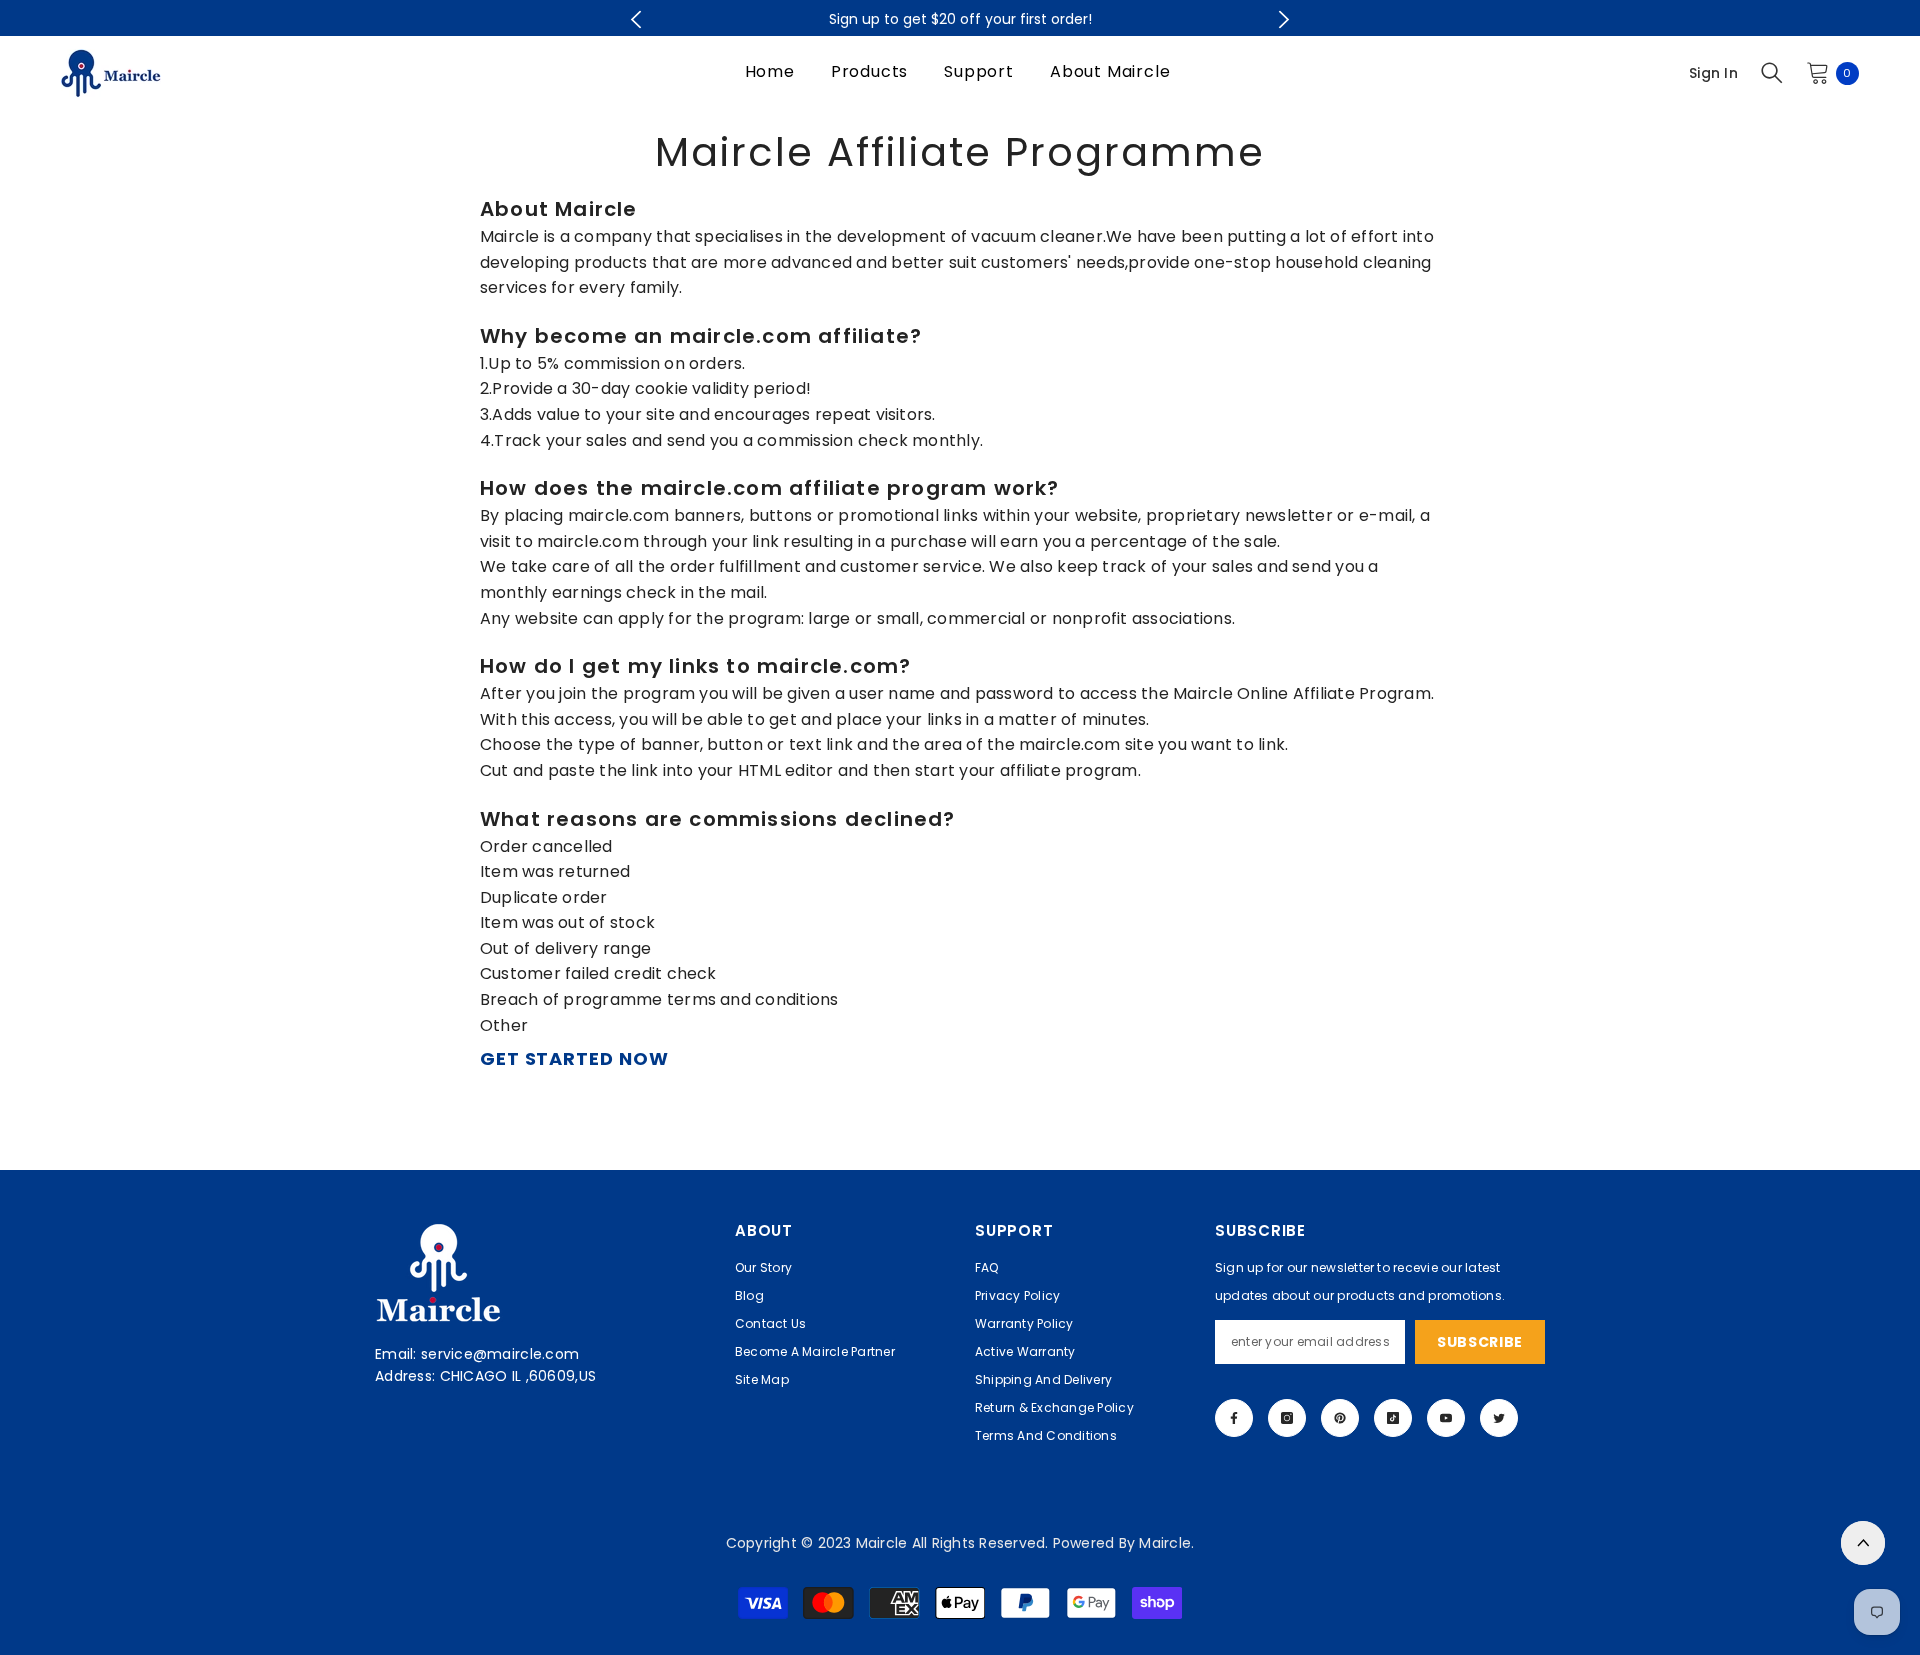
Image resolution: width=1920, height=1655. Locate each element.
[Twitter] (1499, 1418)
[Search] (1772, 73)
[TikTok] (1393, 1418)
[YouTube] (1446, 1418)
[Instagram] (1287, 1418)
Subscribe (1480, 1342)
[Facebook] (1234, 1418)
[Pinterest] (1340, 1418)
